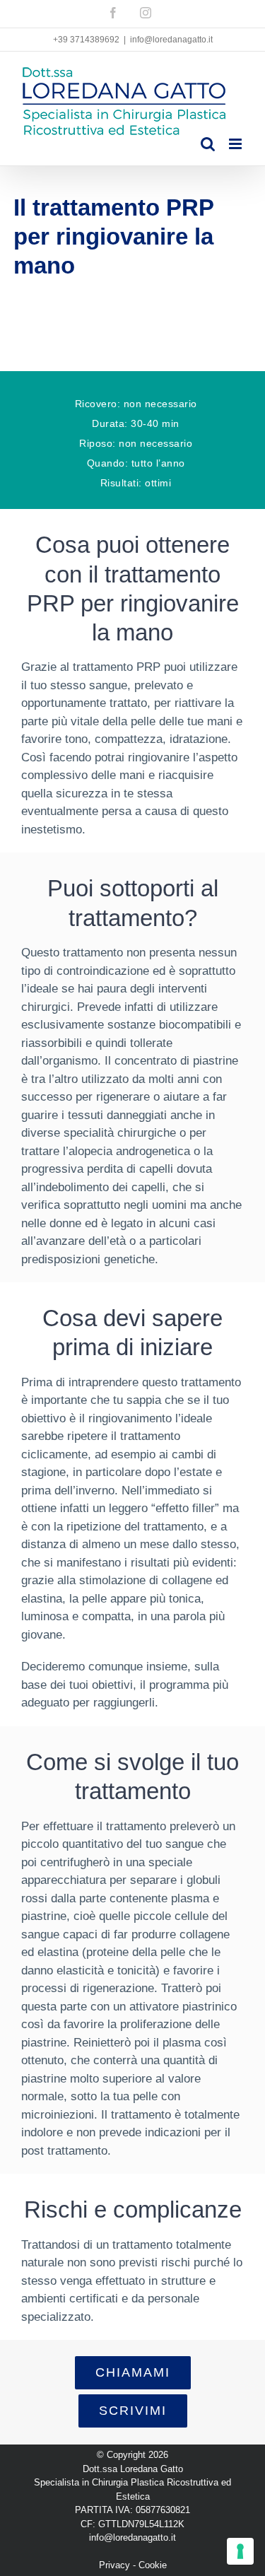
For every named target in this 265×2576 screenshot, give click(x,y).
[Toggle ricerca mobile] (208, 144)
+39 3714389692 (86, 40)
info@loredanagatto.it (171, 40)
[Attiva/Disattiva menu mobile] (236, 144)
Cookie (153, 2565)
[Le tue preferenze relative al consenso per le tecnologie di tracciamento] (240, 2551)
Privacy (114, 2565)
